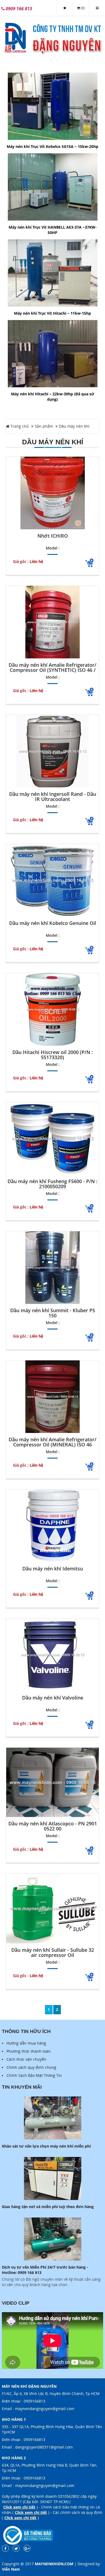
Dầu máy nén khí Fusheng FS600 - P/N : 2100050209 (52, 1184)
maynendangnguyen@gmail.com (45, 2409)
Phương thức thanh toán (29, 2051)
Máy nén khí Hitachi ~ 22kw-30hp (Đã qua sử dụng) (53, 397)
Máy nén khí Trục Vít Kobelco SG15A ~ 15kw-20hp (52, 146)
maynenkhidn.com (54, 2564)
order (89, 563)
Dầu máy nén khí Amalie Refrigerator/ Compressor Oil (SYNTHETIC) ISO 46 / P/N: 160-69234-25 (52, 668)
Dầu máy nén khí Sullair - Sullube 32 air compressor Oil (53, 1953)
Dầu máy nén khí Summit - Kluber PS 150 (53, 1313)
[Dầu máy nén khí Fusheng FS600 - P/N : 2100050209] (52, 1138)
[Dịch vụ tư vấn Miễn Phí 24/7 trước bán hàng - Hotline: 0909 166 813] (52, 2239)
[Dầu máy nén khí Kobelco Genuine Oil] (52, 880)
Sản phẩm (44, 426)
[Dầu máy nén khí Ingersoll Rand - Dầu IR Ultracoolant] (52, 751)
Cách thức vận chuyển (26, 2059)
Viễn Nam (11, 2569)
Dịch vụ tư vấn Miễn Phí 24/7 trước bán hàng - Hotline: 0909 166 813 (45, 2270)
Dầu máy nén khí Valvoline (53, 1698)
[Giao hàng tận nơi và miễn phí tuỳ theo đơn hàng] (52, 2178)
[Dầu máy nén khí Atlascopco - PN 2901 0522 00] (52, 1782)
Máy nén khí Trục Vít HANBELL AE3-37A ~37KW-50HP (53, 230)
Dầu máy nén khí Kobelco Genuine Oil (53, 923)
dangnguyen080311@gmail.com (44, 2447)
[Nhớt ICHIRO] (52, 493)
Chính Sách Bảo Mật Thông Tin (34, 2075)
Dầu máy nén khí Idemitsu (53, 1569)
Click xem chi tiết (19, 2507)
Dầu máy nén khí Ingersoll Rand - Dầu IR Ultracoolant (53, 797)
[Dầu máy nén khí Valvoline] (52, 1655)
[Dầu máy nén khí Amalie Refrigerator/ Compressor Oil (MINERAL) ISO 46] (52, 1397)
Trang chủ (19, 426)
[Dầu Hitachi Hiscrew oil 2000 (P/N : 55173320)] (52, 1009)
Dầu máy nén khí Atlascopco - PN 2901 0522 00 (53, 1826)
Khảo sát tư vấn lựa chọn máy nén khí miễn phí (46, 2146)
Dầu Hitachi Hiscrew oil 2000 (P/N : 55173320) (53, 1055)
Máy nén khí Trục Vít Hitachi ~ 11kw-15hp (52, 313)
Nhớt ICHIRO (53, 536)
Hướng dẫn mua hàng (26, 2043)
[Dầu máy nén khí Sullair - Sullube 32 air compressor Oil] (52, 1908)
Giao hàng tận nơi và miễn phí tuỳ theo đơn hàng (48, 2207)
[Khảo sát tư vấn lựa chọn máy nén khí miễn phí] (52, 2118)
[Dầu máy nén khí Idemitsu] (52, 1526)
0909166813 (34, 2401)
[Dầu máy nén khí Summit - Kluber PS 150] (52, 1268)
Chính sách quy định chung (31, 2067)
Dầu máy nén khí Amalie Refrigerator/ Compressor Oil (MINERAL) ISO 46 (52, 1442)
